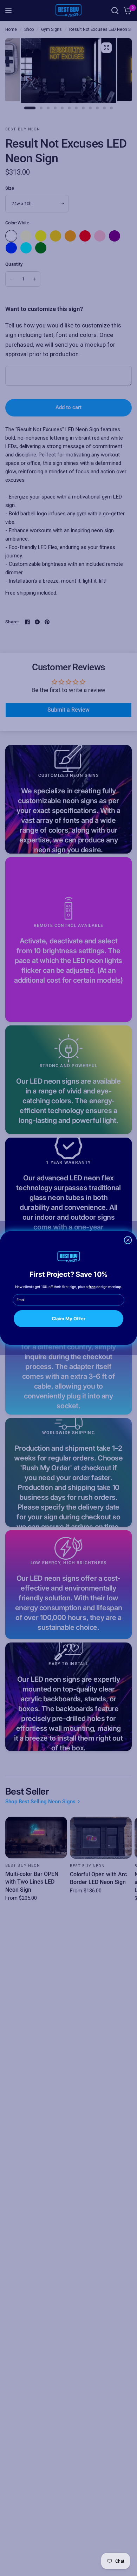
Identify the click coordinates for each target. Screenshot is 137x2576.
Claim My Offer (68, 1318)
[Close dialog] (128, 1240)
